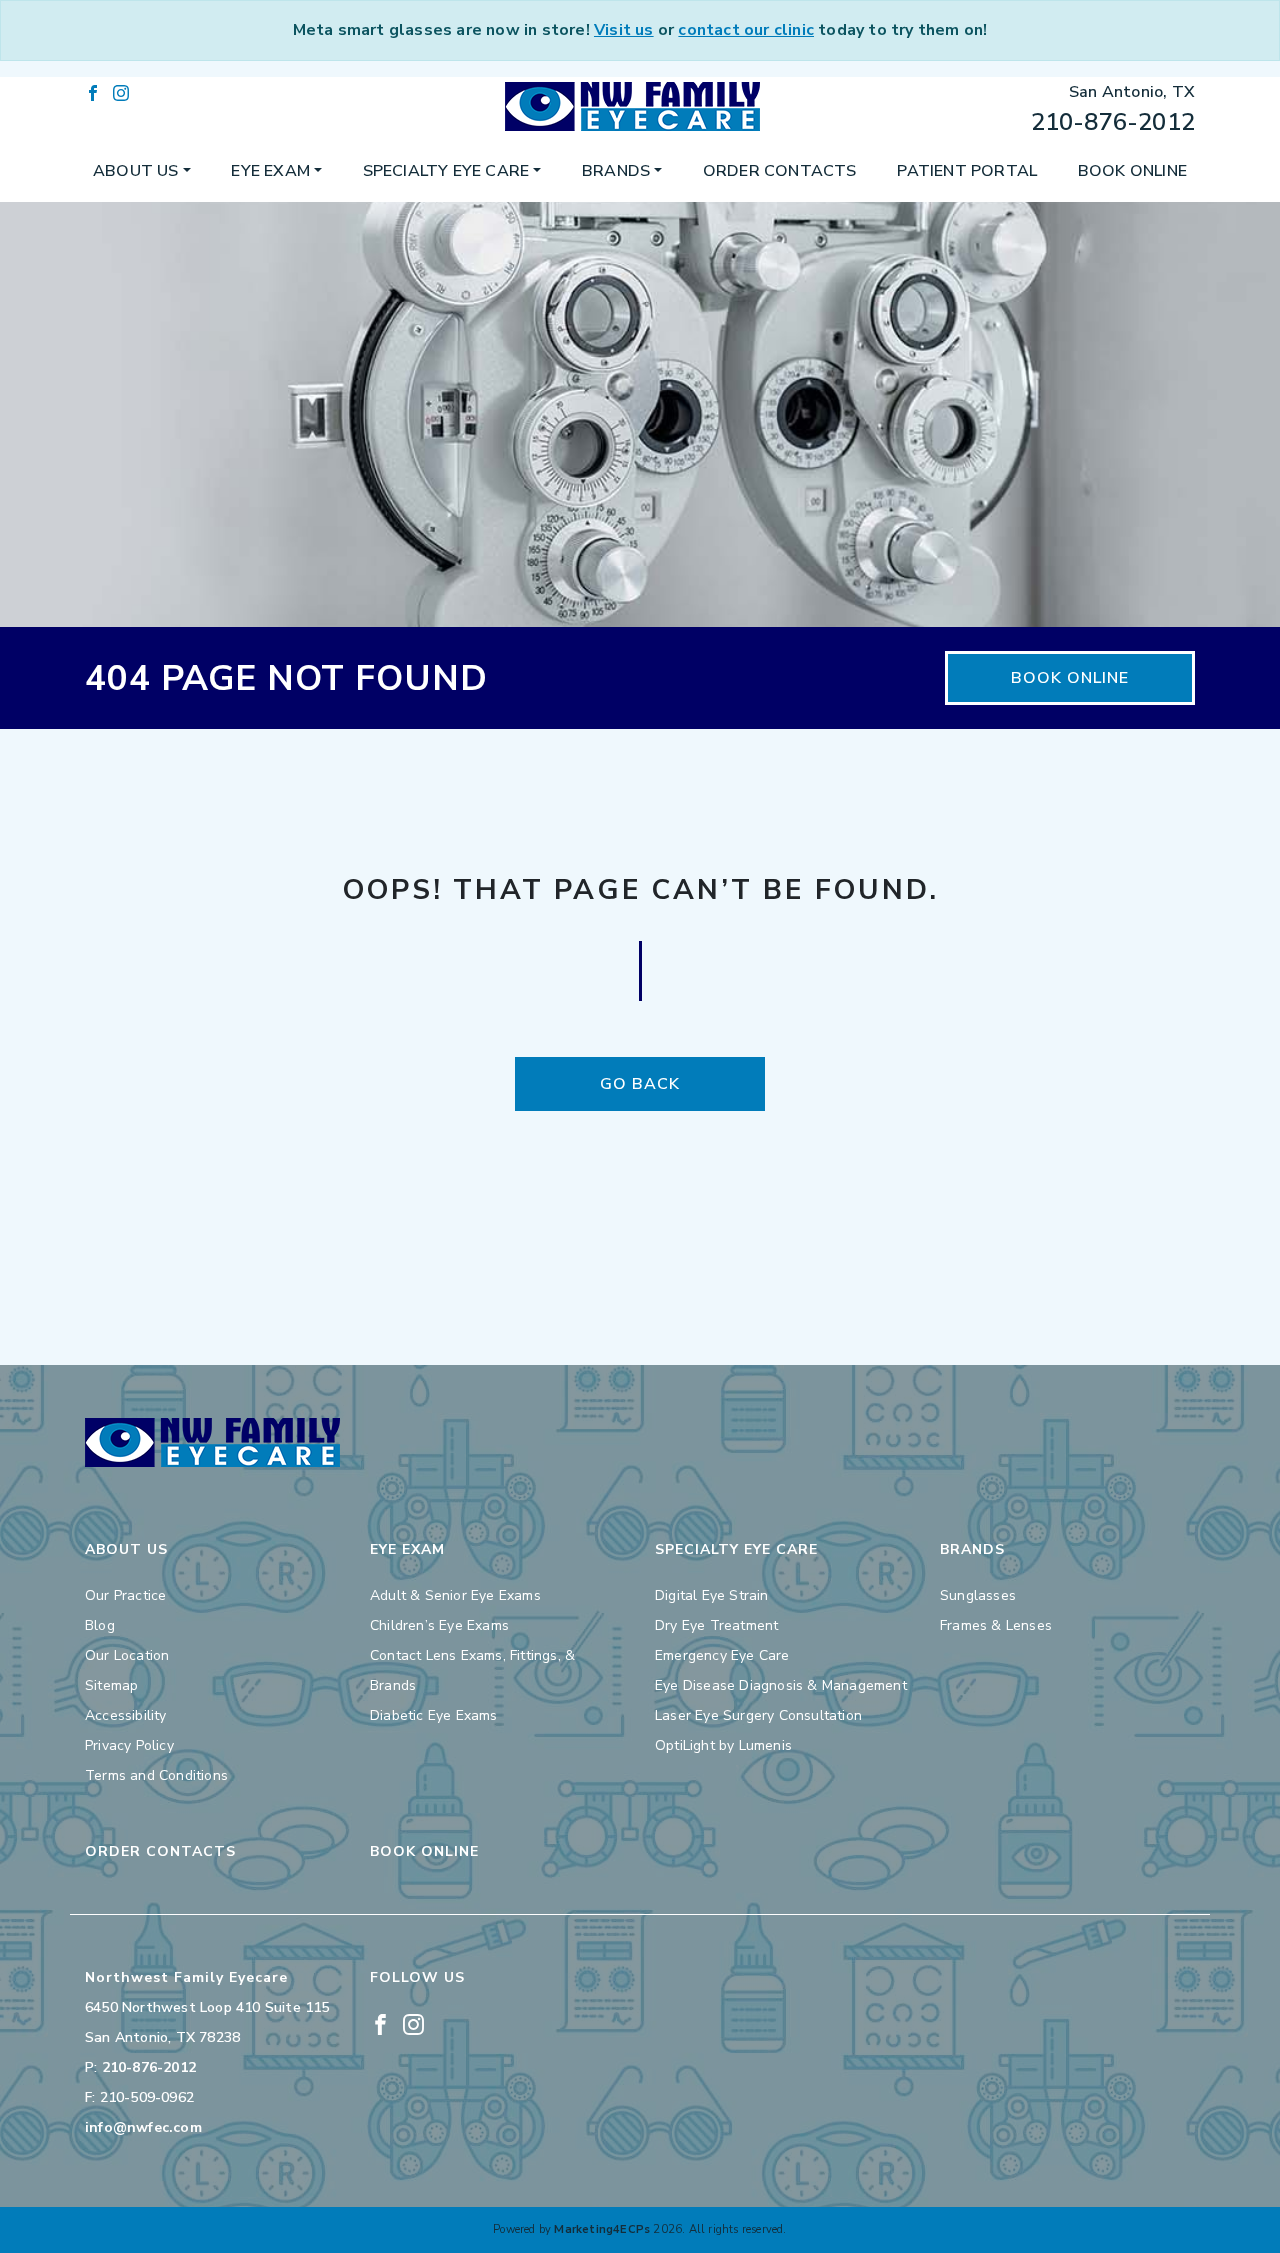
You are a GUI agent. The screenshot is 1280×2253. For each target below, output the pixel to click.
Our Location (127, 1655)
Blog (100, 1625)
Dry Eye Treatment (716, 1625)
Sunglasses (978, 1595)
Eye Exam (270, 171)
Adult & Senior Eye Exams (455, 1595)
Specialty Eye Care (446, 171)
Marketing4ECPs (602, 2229)
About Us (136, 171)
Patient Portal (967, 171)
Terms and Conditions (156, 1775)
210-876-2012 (1113, 122)
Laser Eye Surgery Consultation (758, 1715)
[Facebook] (93, 92)
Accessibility (126, 1715)
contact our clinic (746, 30)
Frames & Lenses (996, 1625)
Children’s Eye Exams (439, 1625)
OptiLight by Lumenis (723, 1745)
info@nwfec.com (143, 2127)
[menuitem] (142, 171)
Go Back (640, 1084)
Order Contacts (780, 171)
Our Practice (125, 1595)
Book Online (1132, 171)
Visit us (624, 30)
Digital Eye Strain (712, 1595)
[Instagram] (121, 92)
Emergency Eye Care (722, 1655)
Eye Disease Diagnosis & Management (781, 1685)
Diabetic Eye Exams (434, 1715)
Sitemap (111, 1685)
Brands (616, 171)
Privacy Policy (129, 1745)
